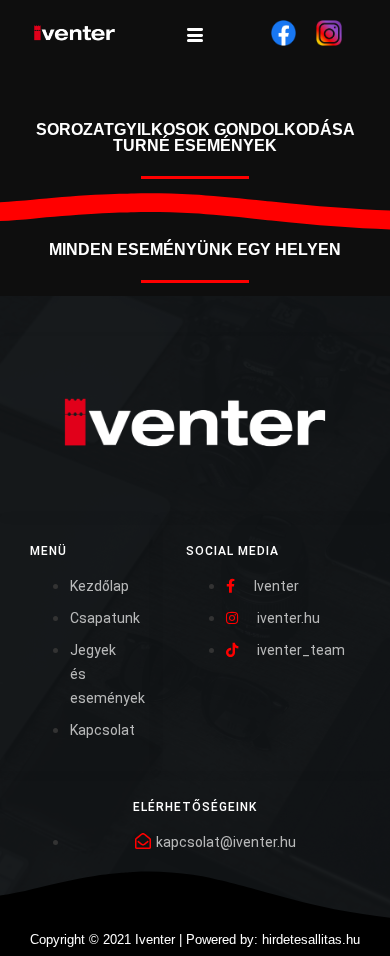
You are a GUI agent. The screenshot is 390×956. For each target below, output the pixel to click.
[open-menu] (195, 36)
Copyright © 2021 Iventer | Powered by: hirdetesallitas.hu (195, 939)
